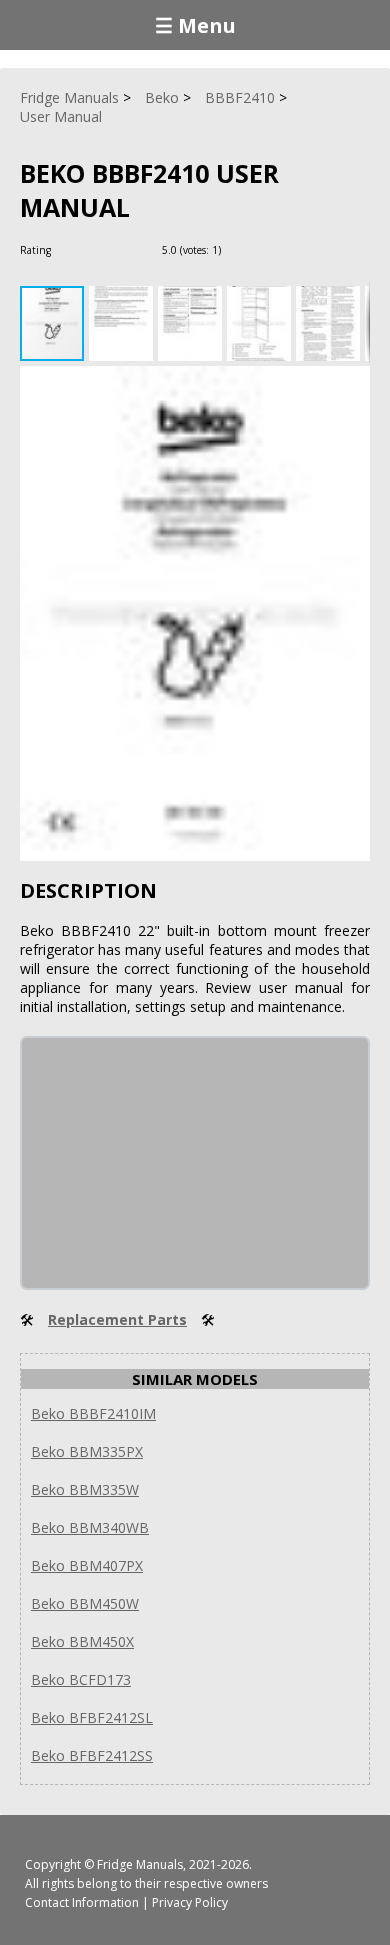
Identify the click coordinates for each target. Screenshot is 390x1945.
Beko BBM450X (82, 1641)
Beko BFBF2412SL (92, 1717)
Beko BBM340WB (90, 1527)
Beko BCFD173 (81, 1679)
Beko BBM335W (85, 1489)
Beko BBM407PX (87, 1565)
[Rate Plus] (239, 249)
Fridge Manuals (140, 1864)
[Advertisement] (172, 1163)
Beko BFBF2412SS (92, 1755)
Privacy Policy (190, 1902)
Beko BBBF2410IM (93, 1413)
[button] (123, 323)
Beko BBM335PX (87, 1451)
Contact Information (82, 1902)
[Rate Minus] (263, 249)
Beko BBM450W (85, 1603)
